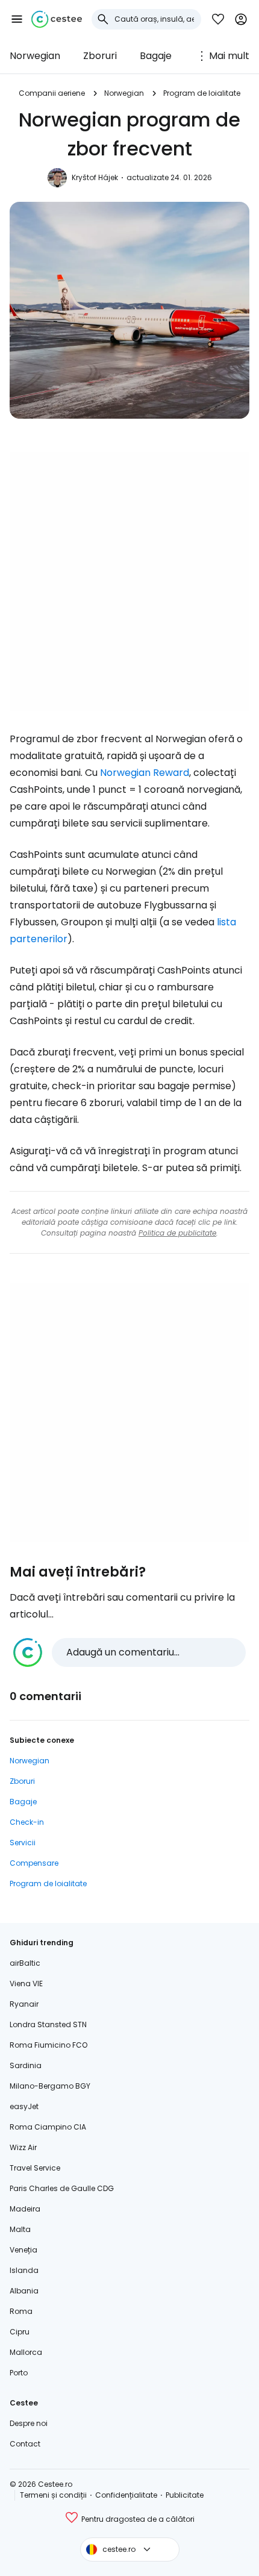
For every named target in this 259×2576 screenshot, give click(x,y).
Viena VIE (26, 1984)
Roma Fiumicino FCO (48, 2045)
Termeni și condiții (53, 2495)
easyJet (24, 2106)
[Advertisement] (129, 582)
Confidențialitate (126, 2495)
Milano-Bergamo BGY (50, 2086)
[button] (17, 19)
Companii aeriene (52, 93)
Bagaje (156, 56)
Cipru (20, 2332)
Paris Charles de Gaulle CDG (62, 2188)
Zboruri (100, 56)
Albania (24, 2291)
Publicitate (185, 2495)
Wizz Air (23, 2147)
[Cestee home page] (57, 19)
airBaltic (25, 1963)
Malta (20, 2229)
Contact (25, 2444)
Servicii (23, 1843)
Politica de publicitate (177, 1233)
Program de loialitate (202, 93)
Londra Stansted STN (48, 2024)
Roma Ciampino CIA (48, 2127)
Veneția (23, 2250)
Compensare (34, 1863)
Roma (21, 2311)
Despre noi (29, 2423)
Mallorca (26, 2352)
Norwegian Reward (145, 773)
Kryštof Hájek (95, 177)
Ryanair (24, 2004)
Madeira (25, 2209)
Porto (19, 2373)
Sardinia (26, 2065)
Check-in (27, 1822)
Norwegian (35, 56)
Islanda (24, 2270)
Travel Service (35, 2168)
